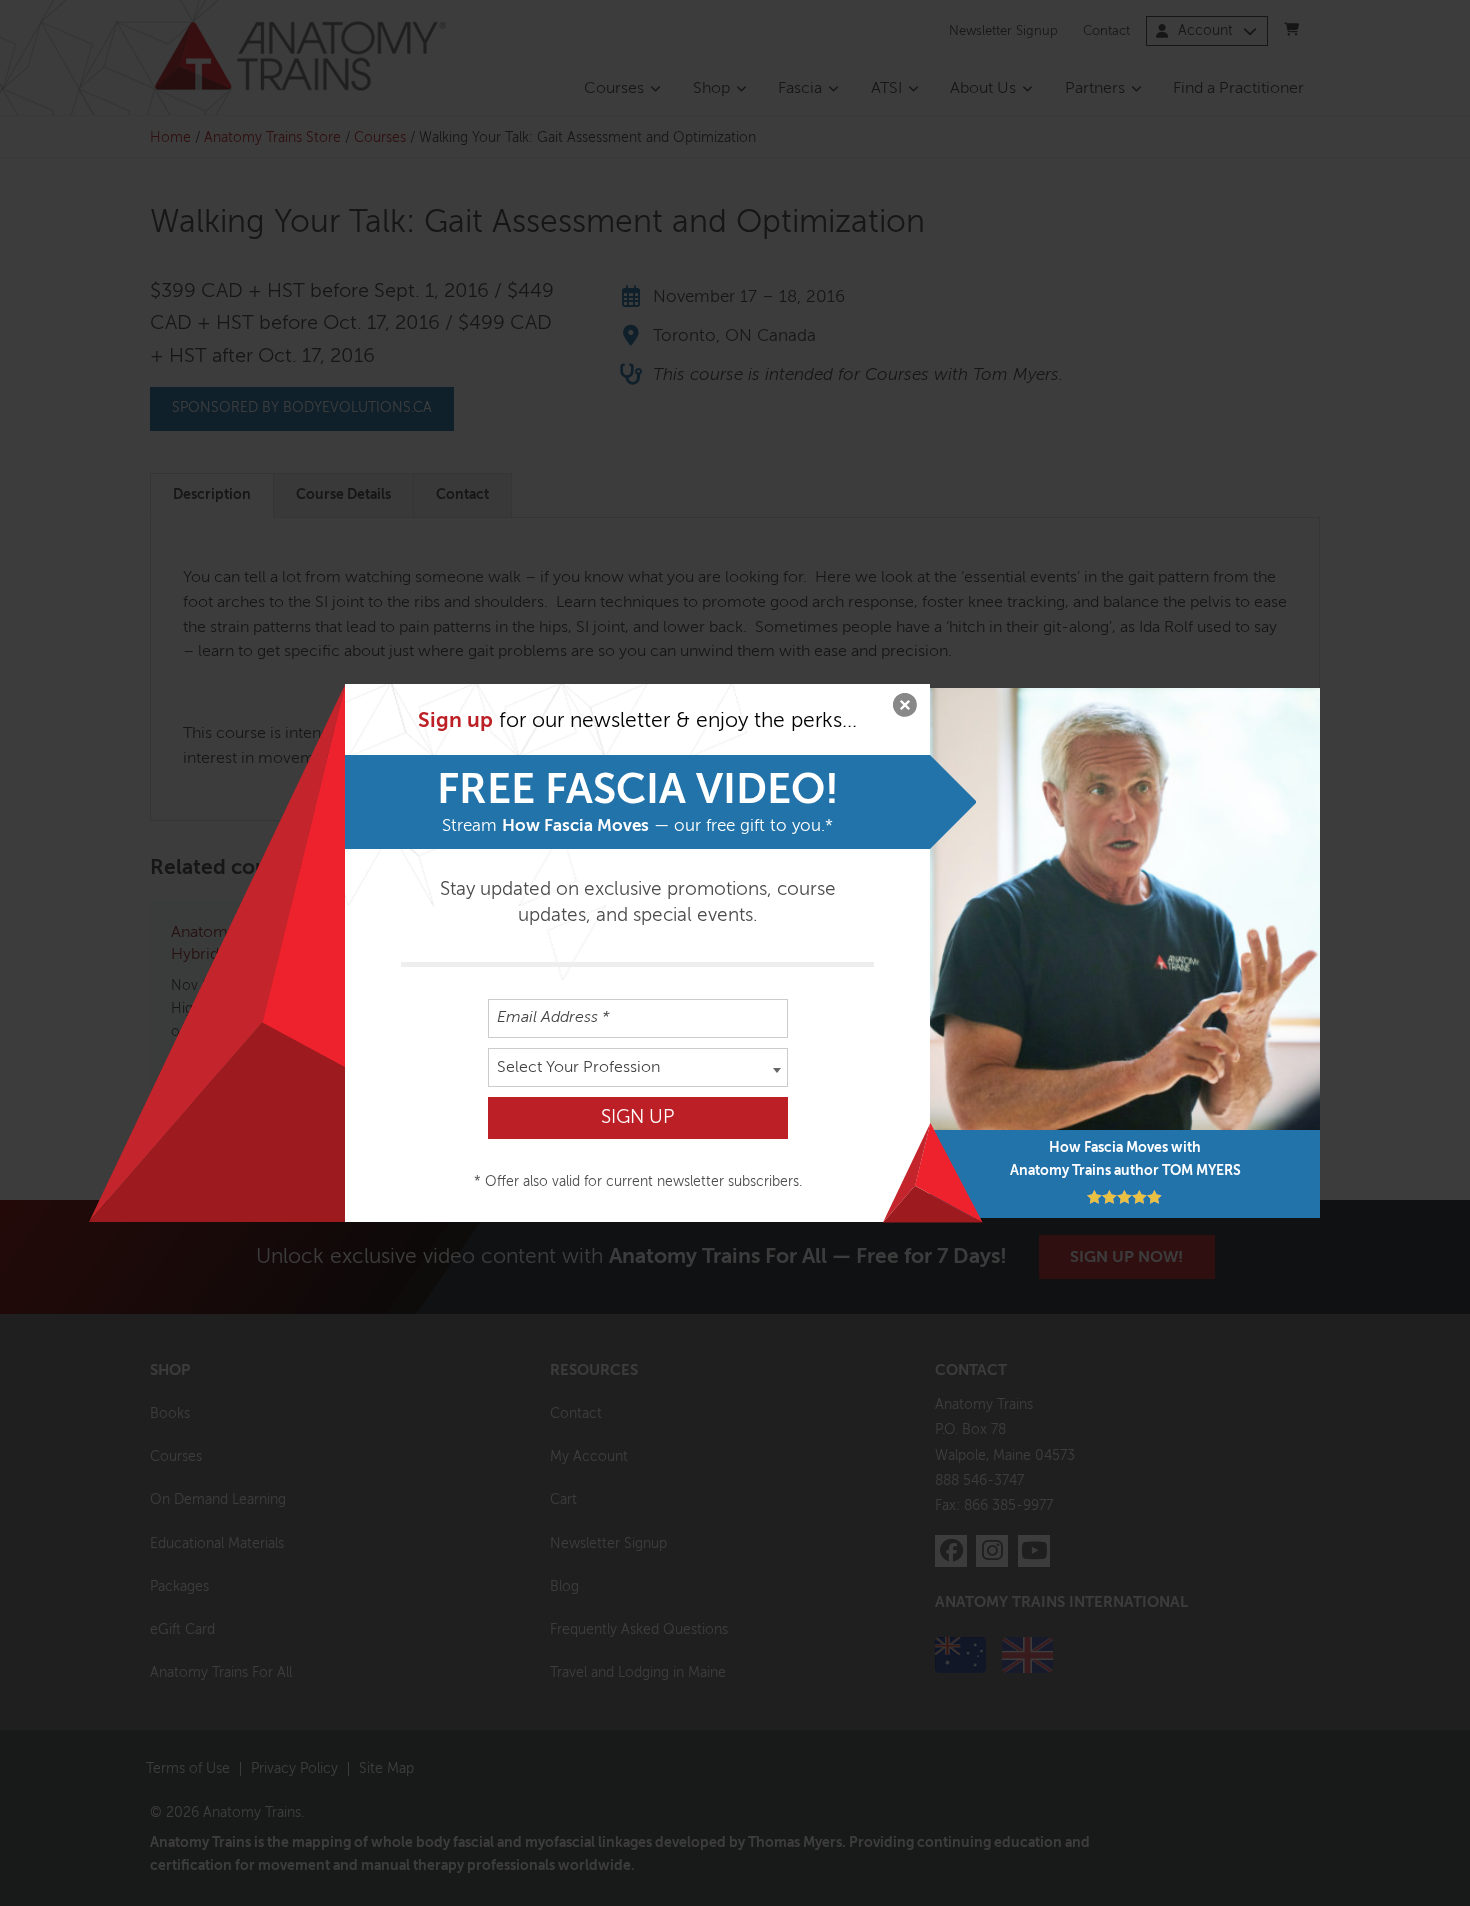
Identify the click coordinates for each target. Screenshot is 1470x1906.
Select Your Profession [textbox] (578, 1068)
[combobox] (638, 1067)
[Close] (905, 709)
